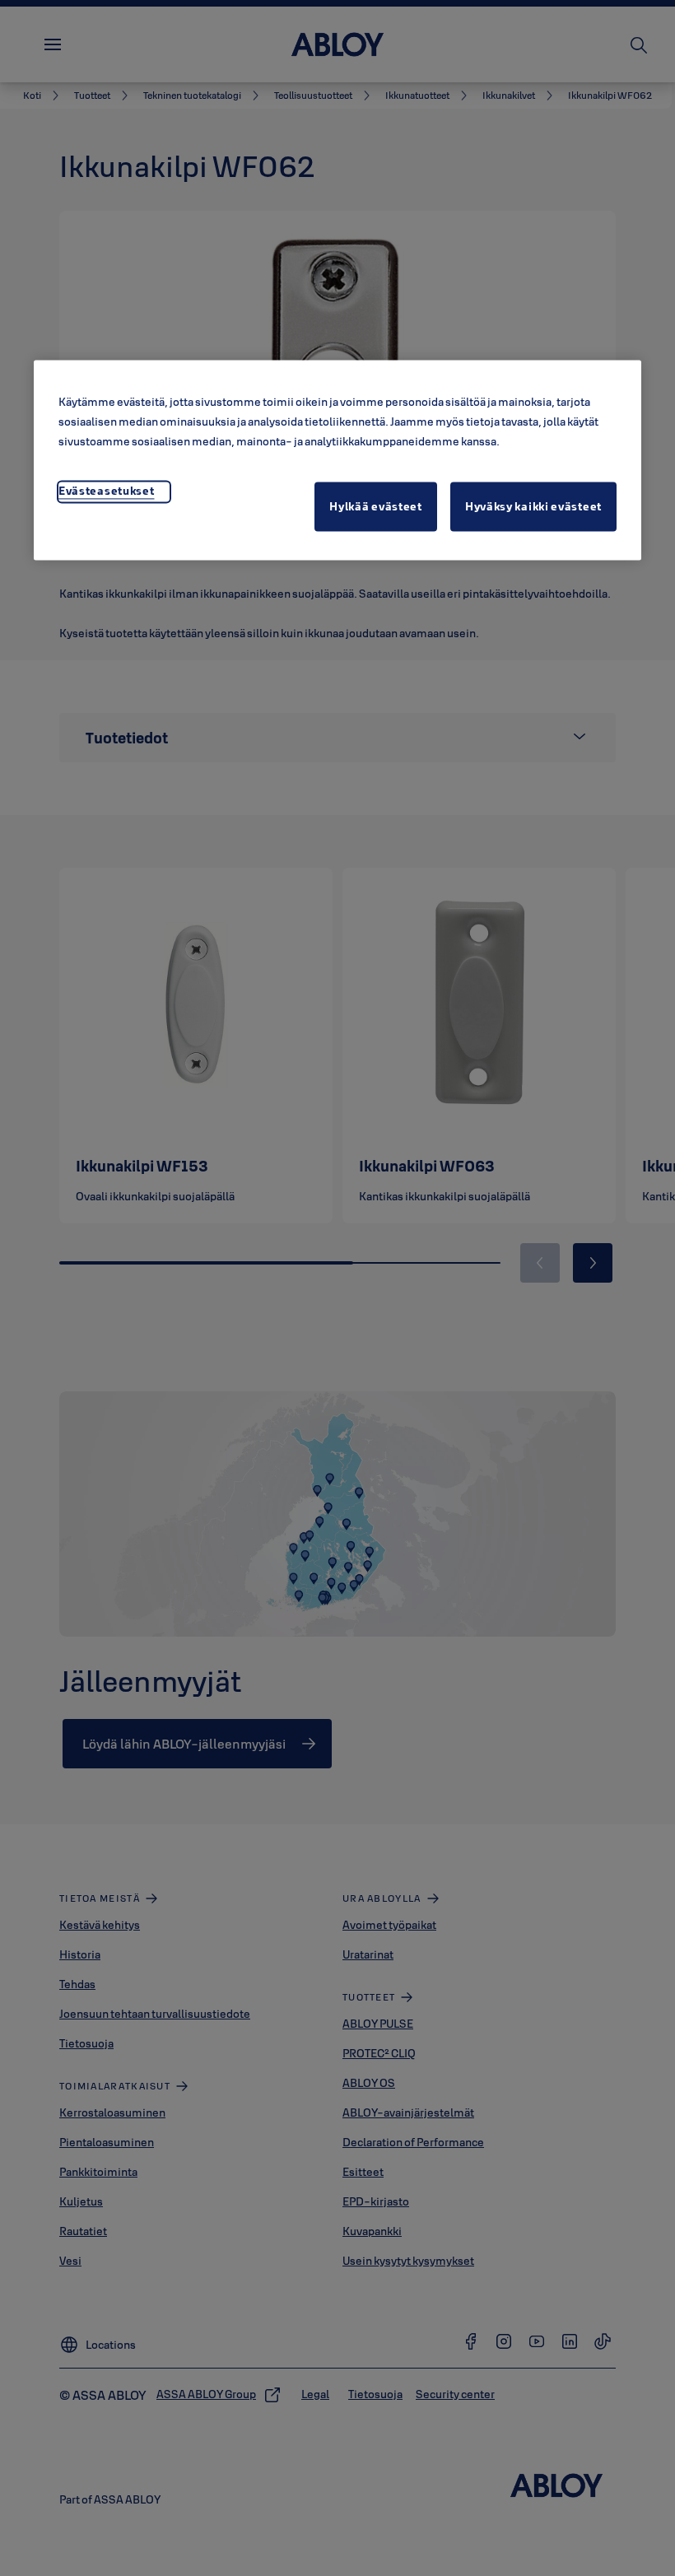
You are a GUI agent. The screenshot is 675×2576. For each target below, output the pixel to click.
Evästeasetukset (107, 491)
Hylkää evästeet (376, 507)
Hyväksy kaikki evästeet (533, 507)
